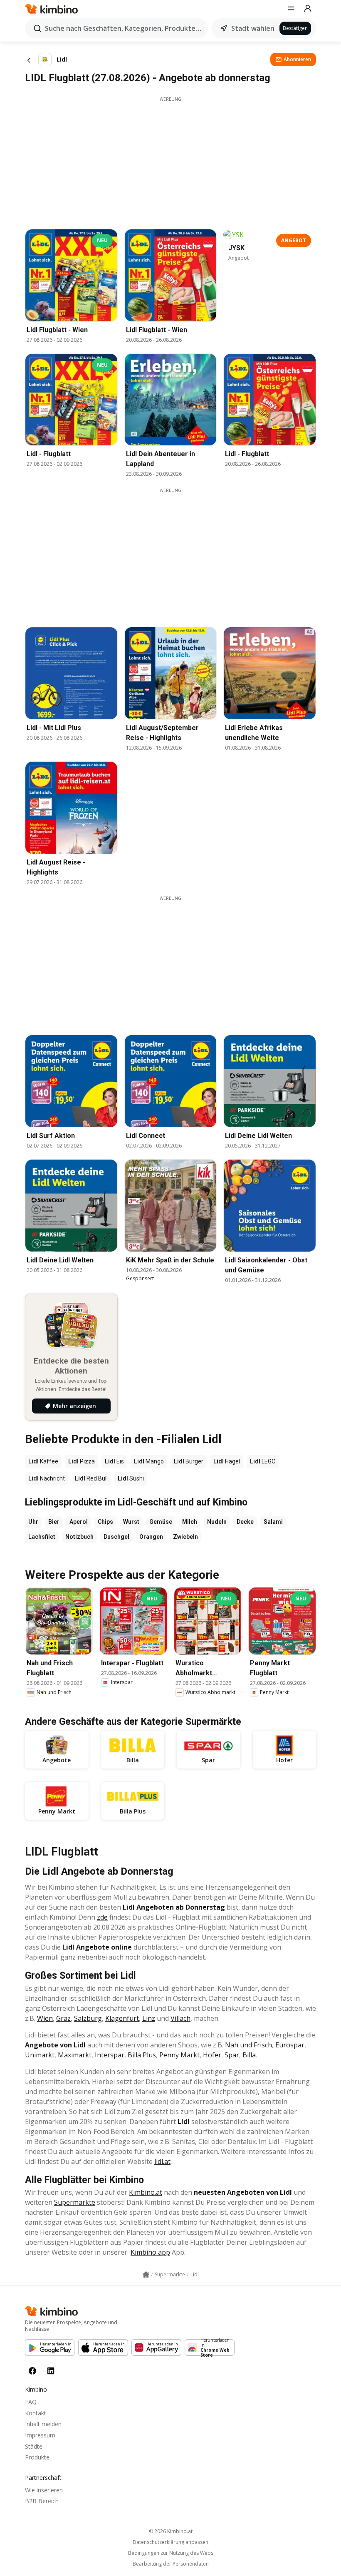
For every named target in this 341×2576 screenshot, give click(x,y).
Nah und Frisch (248, 2045)
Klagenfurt (122, 2018)
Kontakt (36, 2413)
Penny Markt (179, 2055)
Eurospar (290, 2045)
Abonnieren (297, 59)
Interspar (110, 2055)
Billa (249, 2055)
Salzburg (88, 2018)
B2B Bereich (42, 2501)
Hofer (212, 2055)
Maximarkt (75, 2055)
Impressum (40, 2435)
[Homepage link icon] (146, 2275)
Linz (149, 2018)
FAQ (31, 2402)
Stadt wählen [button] (253, 28)
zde (102, 1917)
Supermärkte (75, 2202)
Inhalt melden (43, 2424)
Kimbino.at (146, 2192)
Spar (232, 2055)
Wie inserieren (44, 2490)
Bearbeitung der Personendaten (171, 2564)
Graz (63, 2018)
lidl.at (162, 2161)
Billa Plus (142, 2055)
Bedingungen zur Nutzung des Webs (171, 2553)
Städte (34, 2446)
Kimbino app (150, 2252)
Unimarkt (40, 2055)
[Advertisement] (170, 161)
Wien (45, 2018)
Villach (180, 2018)
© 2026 (171, 2531)
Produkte (37, 2457)
